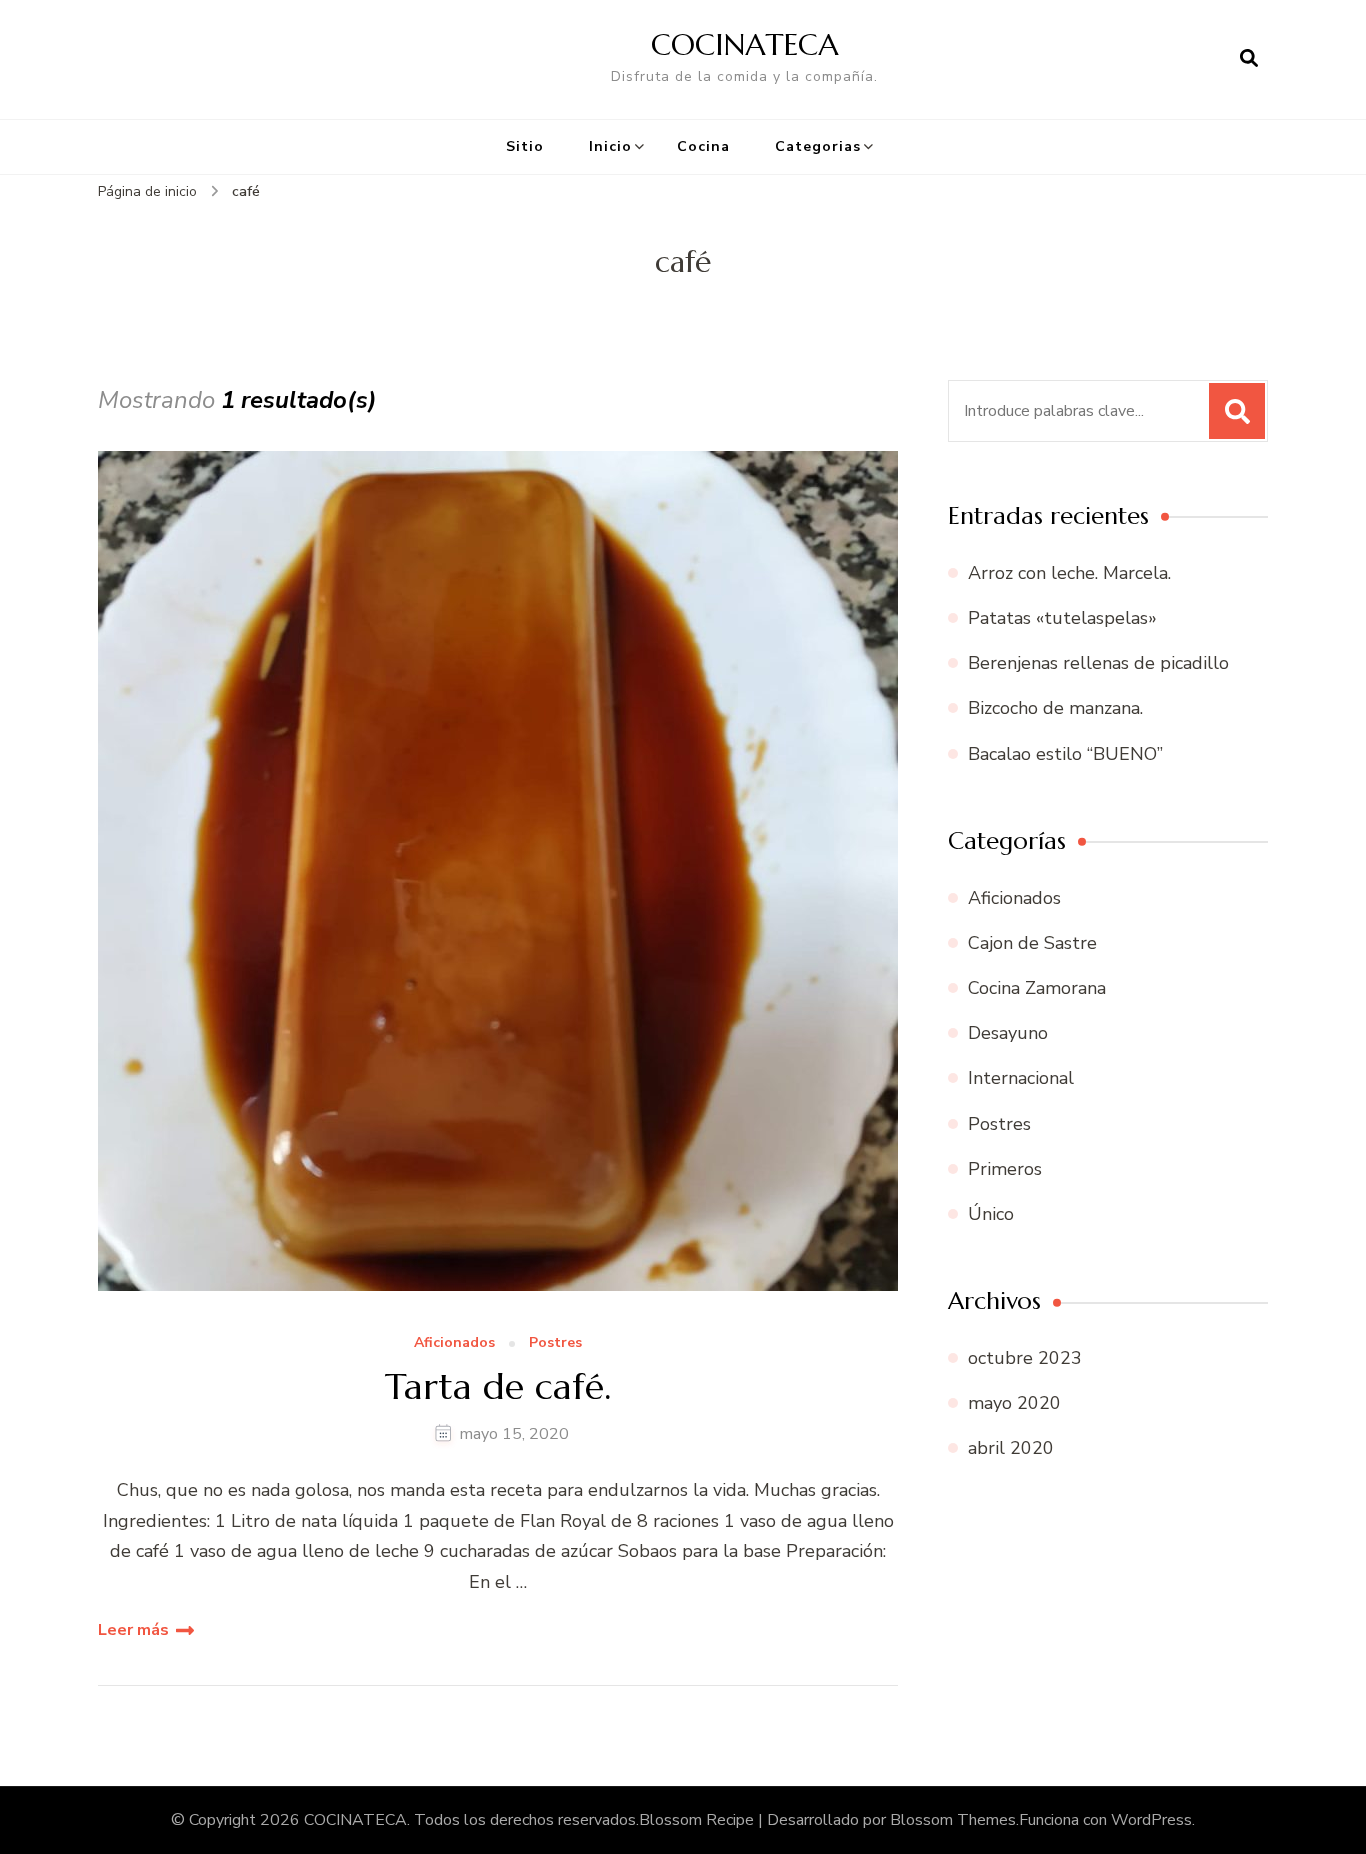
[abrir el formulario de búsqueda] (1249, 59)
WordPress (1151, 1820)
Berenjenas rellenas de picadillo (1098, 663)
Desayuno (1008, 1033)
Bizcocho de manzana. (1055, 708)
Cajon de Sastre (1032, 943)
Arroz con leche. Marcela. (1069, 573)
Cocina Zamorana (1037, 988)
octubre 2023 (1025, 1358)
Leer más (133, 1630)
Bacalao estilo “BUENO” (1065, 754)
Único (991, 1214)
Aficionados (454, 1343)
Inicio (610, 146)
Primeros (1005, 1169)
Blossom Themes (953, 1820)
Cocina (703, 146)
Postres (555, 1343)
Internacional (1021, 1078)
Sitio (525, 146)
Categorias (818, 146)
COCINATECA (745, 44)
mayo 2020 (1014, 1403)
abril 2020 (1011, 1448)
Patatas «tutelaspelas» (1062, 618)
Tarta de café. (498, 1386)
